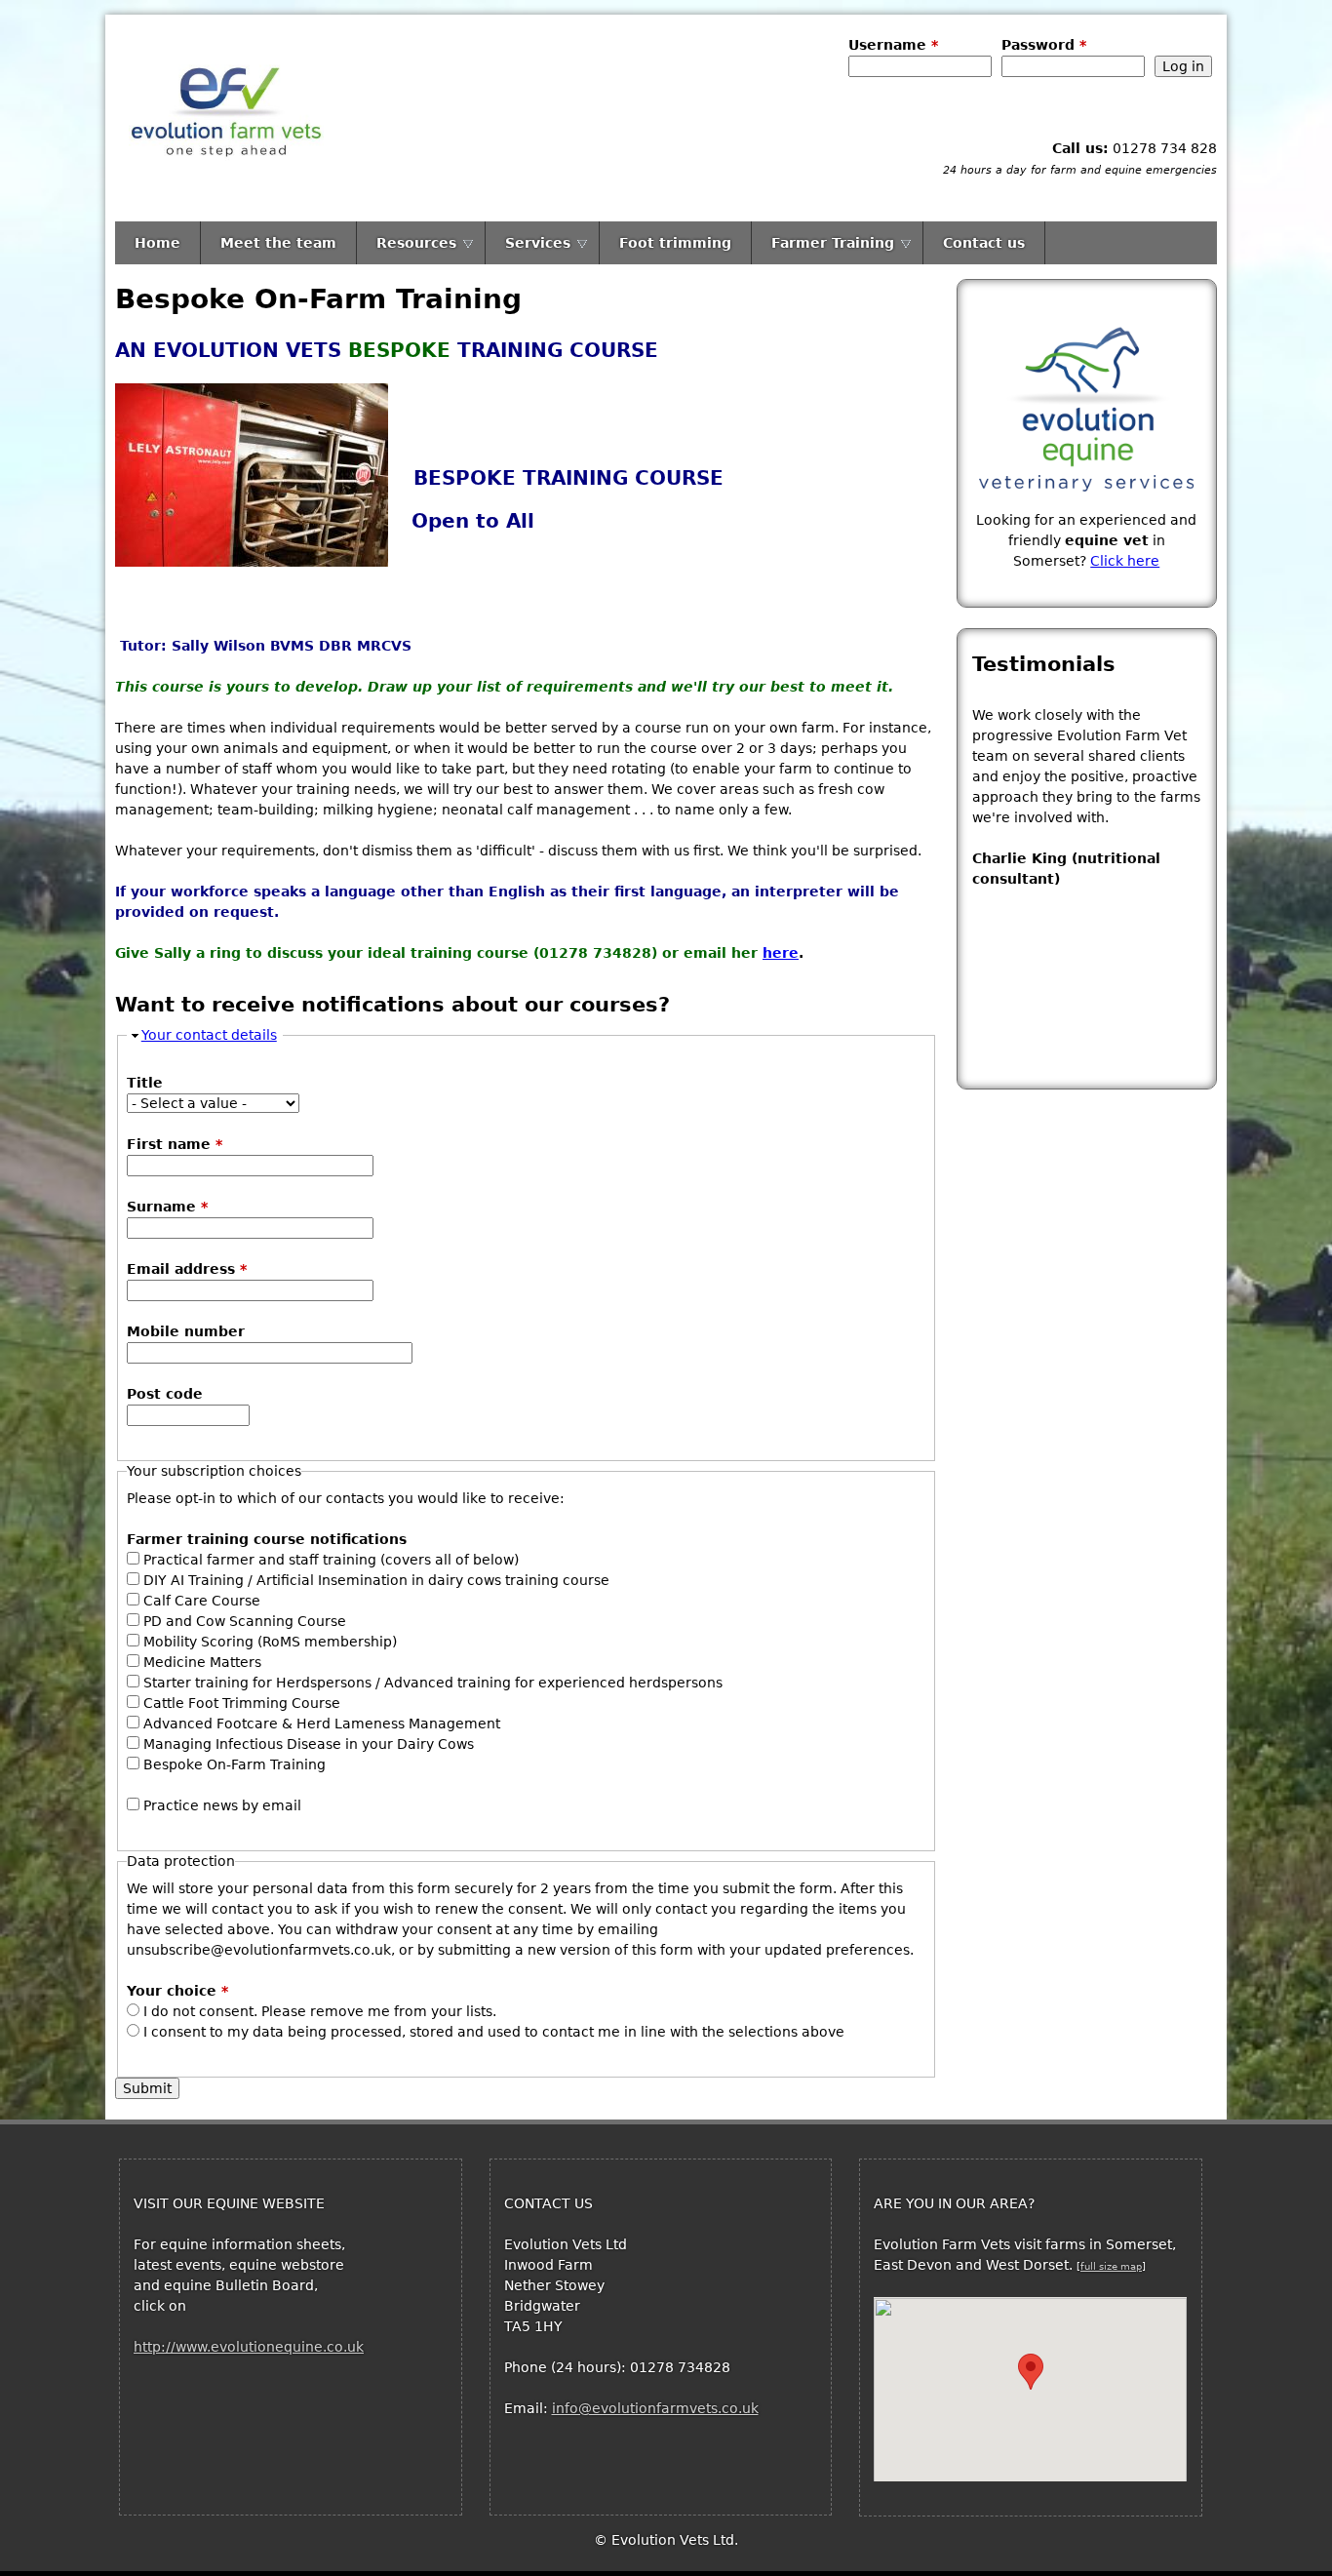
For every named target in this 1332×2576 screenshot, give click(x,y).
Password (1044, 45)
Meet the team (278, 243)
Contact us (984, 243)
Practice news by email (222, 1805)
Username (893, 45)
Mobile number (186, 1331)
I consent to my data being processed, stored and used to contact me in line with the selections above (494, 2032)
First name (175, 1144)
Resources (416, 243)
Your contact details (209, 1035)
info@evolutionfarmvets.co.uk (655, 2408)
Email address (187, 1269)
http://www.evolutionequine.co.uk (249, 2347)
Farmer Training (833, 243)
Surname (167, 1207)
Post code (165, 1394)
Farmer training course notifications (267, 1539)
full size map (1111, 2266)
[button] (1031, 2372)
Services (538, 243)
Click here (1125, 561)
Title (145, 1083)
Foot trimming (675, 243)
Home (157, 243)
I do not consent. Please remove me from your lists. (320, 2011)
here (781, 953)
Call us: (1080, 148)
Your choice (177, 1991)
